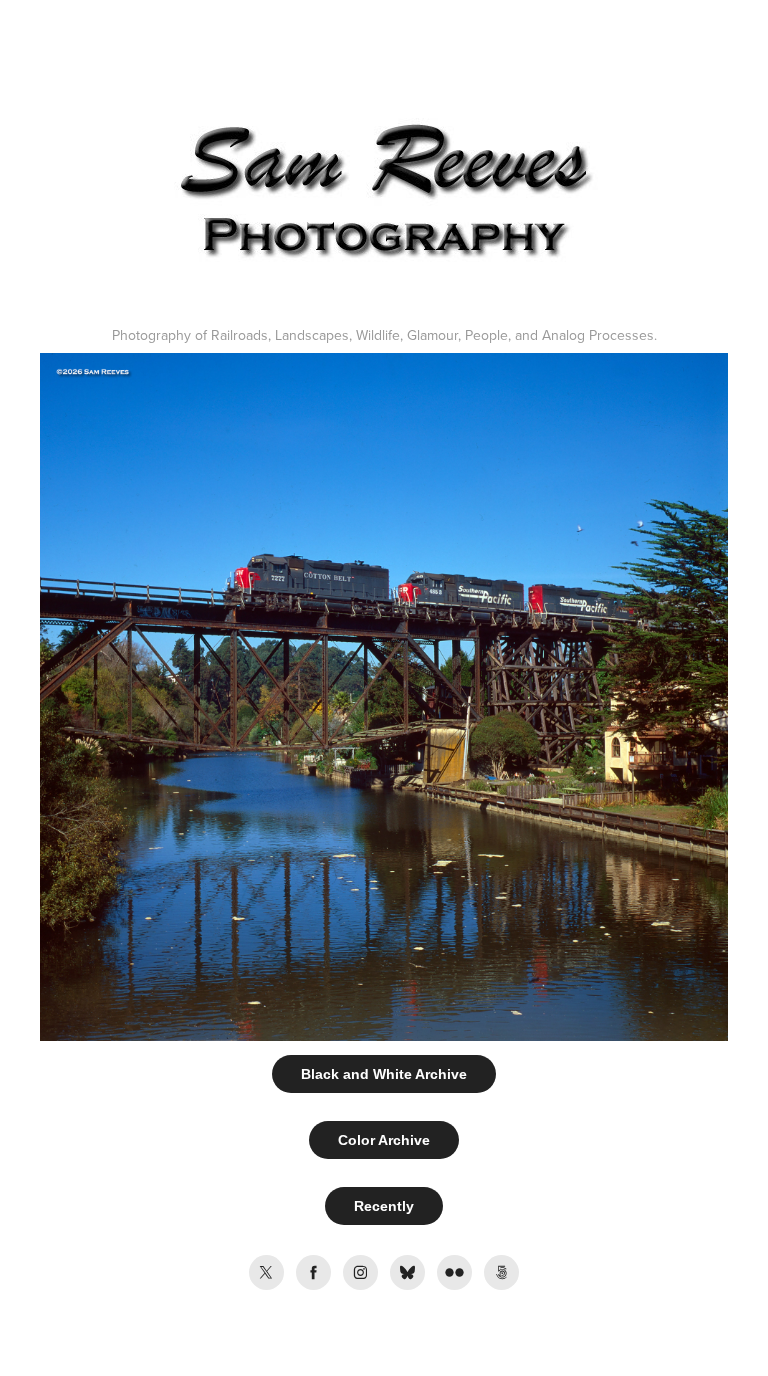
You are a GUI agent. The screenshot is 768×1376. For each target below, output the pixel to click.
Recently (384, 1206)
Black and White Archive (384, 1074)
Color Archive (384, 1140)
